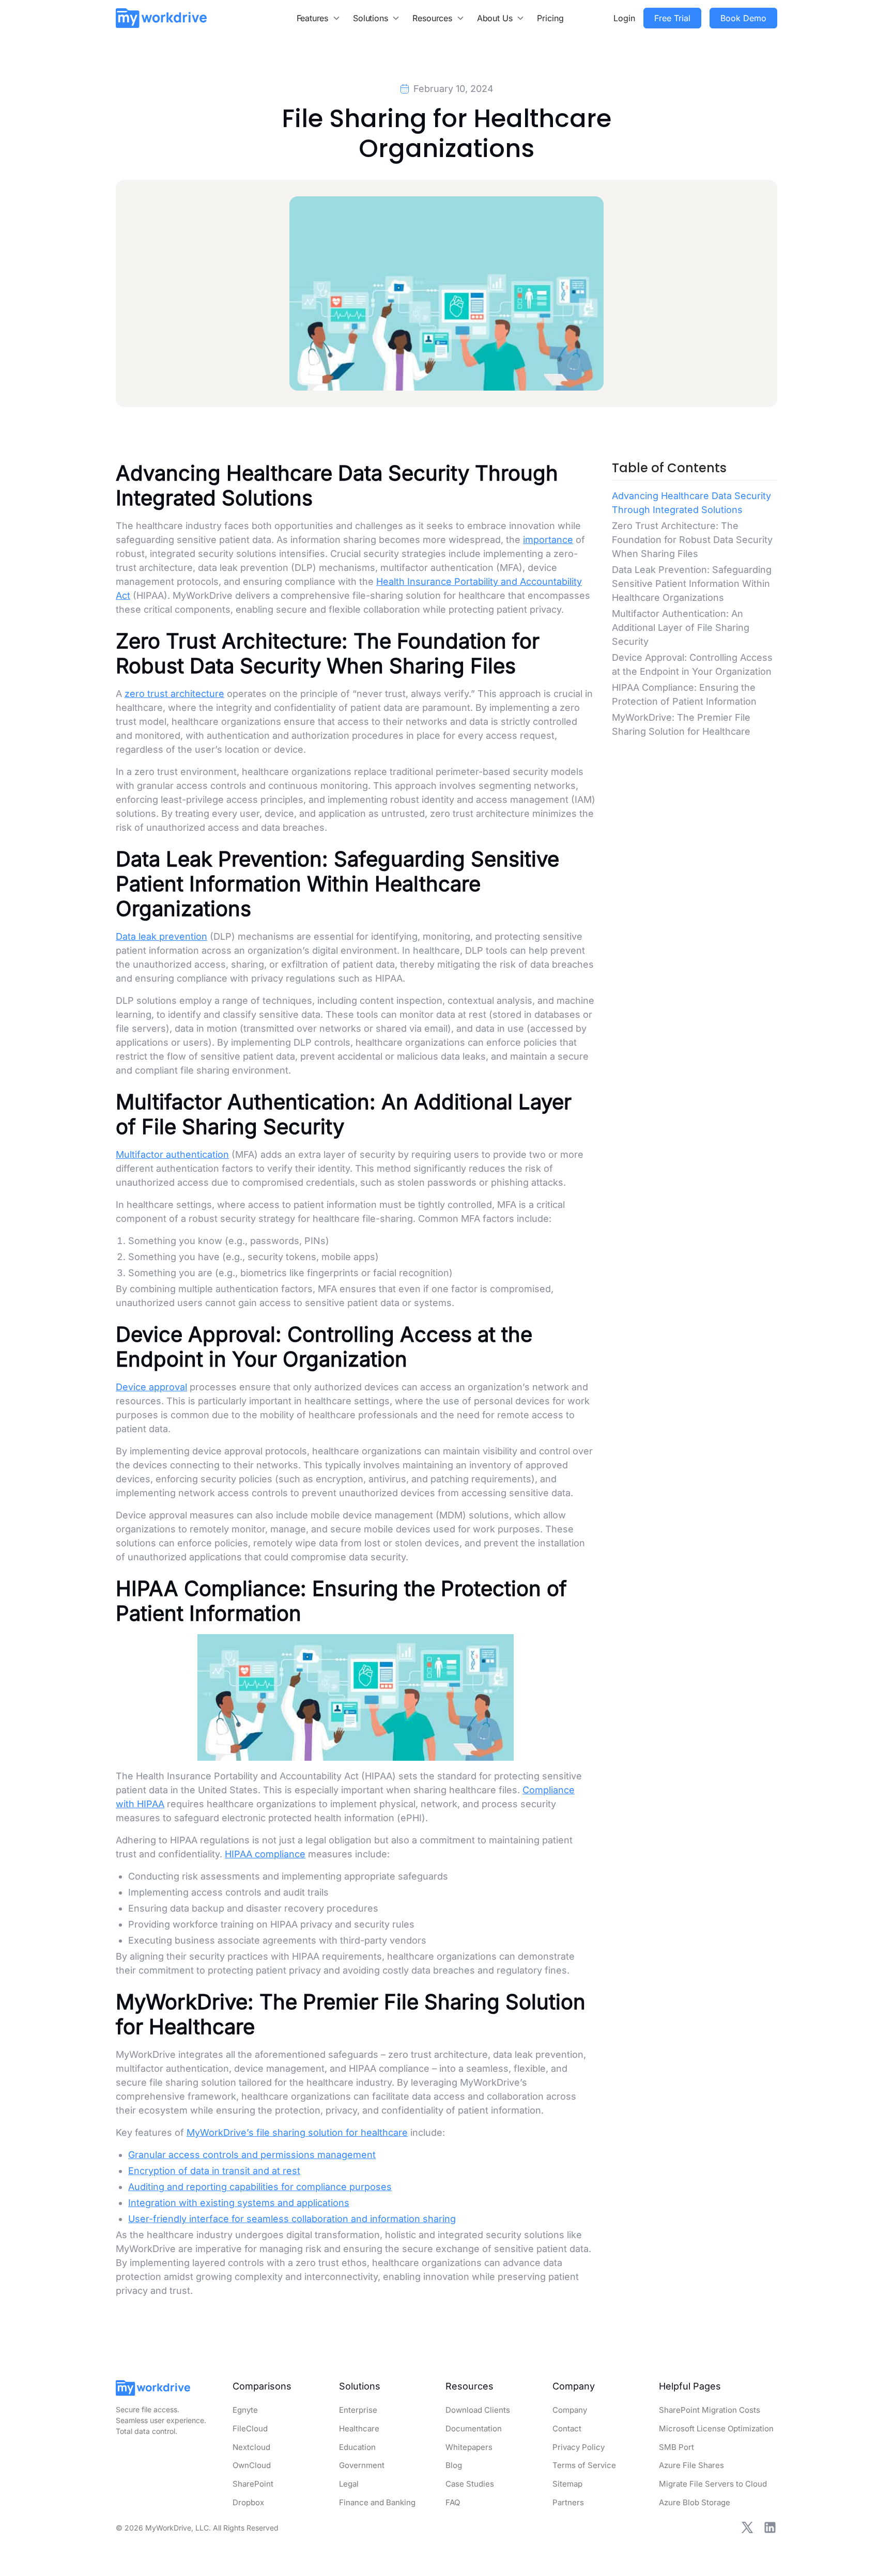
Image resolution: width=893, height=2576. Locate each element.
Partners (568, 2502)
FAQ (453, 2502)
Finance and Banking (377, 2502)
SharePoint (253, 2484)
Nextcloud (251, 2447)
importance (548, 540)
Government (362, 2465)
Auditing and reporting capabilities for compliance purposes (260, 2187)
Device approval (151, 1387)
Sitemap (567, 2484)
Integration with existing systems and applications (239, 2203)
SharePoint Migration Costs (710, 2410)
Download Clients (478, 2410)
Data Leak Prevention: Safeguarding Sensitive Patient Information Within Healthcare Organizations (692, 584)
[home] (161, 18)
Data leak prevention (161, 936)
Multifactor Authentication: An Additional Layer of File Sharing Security (681, 627)
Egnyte (245, 2410)
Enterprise (358, 2410)
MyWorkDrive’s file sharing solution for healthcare (297, 2132)
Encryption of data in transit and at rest (214, 2171)
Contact (567, 2428)
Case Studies (470, 2484)
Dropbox (248, 2502)
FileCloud (250, 2428)
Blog (454, 2465)
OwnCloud (252, 2465)
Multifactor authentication (172, 1154)
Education (357, 2447)
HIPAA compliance (265, 1854)
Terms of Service (584, 2465)
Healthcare (359, 2428)
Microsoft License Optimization (716, 2428)
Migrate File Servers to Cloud (713, 2484)
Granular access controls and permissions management (252, 2155)
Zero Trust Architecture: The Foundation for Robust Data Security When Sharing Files (692, 540)
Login (624, 18)
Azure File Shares (691, 2465)
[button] (319, 18)
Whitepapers (469, 2447)
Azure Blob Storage (695, 2502)
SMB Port (676, 2447)
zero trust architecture (174, 694)
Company (570, 2410)
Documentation (474, 2428)
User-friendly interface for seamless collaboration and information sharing (292, 2219)
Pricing (550, 18)
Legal (349, 2484)
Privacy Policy (579, 2447)
